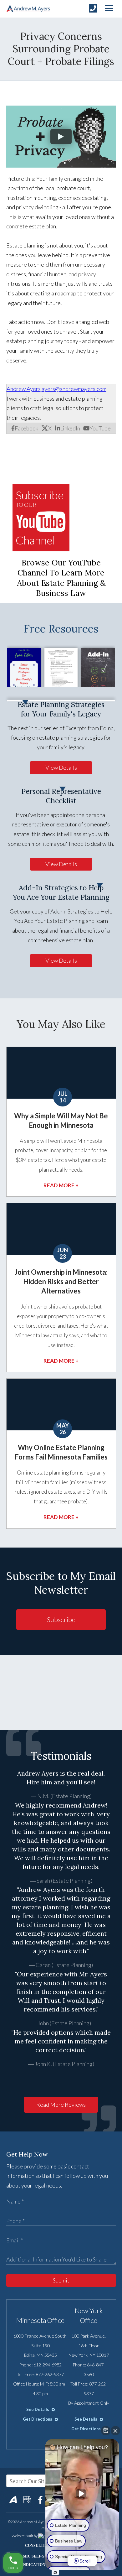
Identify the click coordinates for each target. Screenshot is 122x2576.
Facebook (26, 428)
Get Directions (38, 2419)
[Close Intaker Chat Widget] (115, 2431)
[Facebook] (40, 2500)
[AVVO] (13, 2500)
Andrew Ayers (24, 389)
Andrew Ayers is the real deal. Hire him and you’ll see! (61, 1778)
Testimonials (61, 1756)
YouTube (100, 428)
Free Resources (61, 629)
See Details (38, 2409)
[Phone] (93, 8)
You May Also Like (61, 1024)
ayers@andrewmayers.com (74, 389)
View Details (61, 768)
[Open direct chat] (106, 2431)
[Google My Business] (27, 2500)
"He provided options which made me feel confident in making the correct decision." (61, 2041)
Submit (61, 2280)
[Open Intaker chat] (55, 2573)
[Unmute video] (82, 2494)
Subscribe (61, 1619)
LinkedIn (70, 428)
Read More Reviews (61, 2105)
